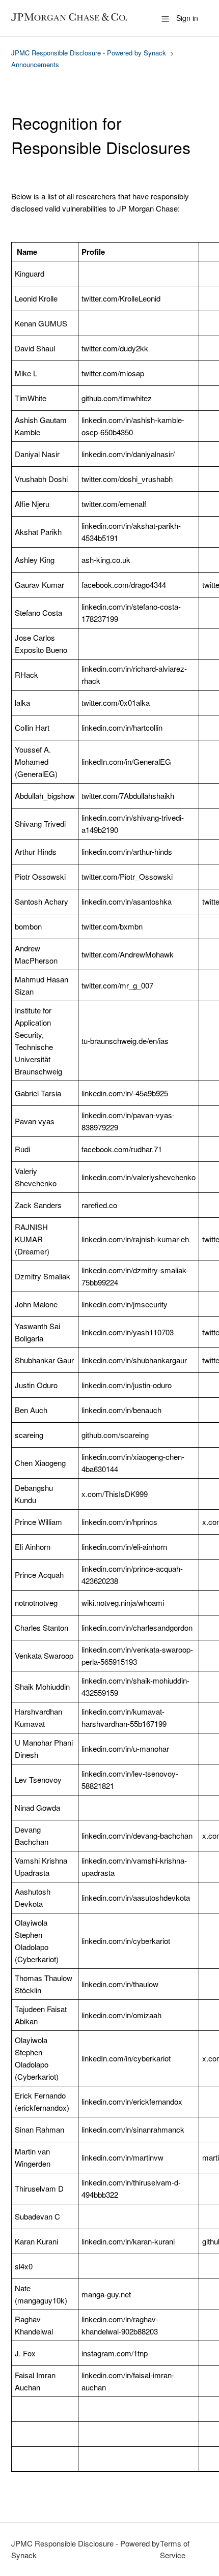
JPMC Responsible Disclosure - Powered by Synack (89, 53)
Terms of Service (175, 2549)
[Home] (72, 18)
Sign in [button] (187, 18)
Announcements (35, 64)
